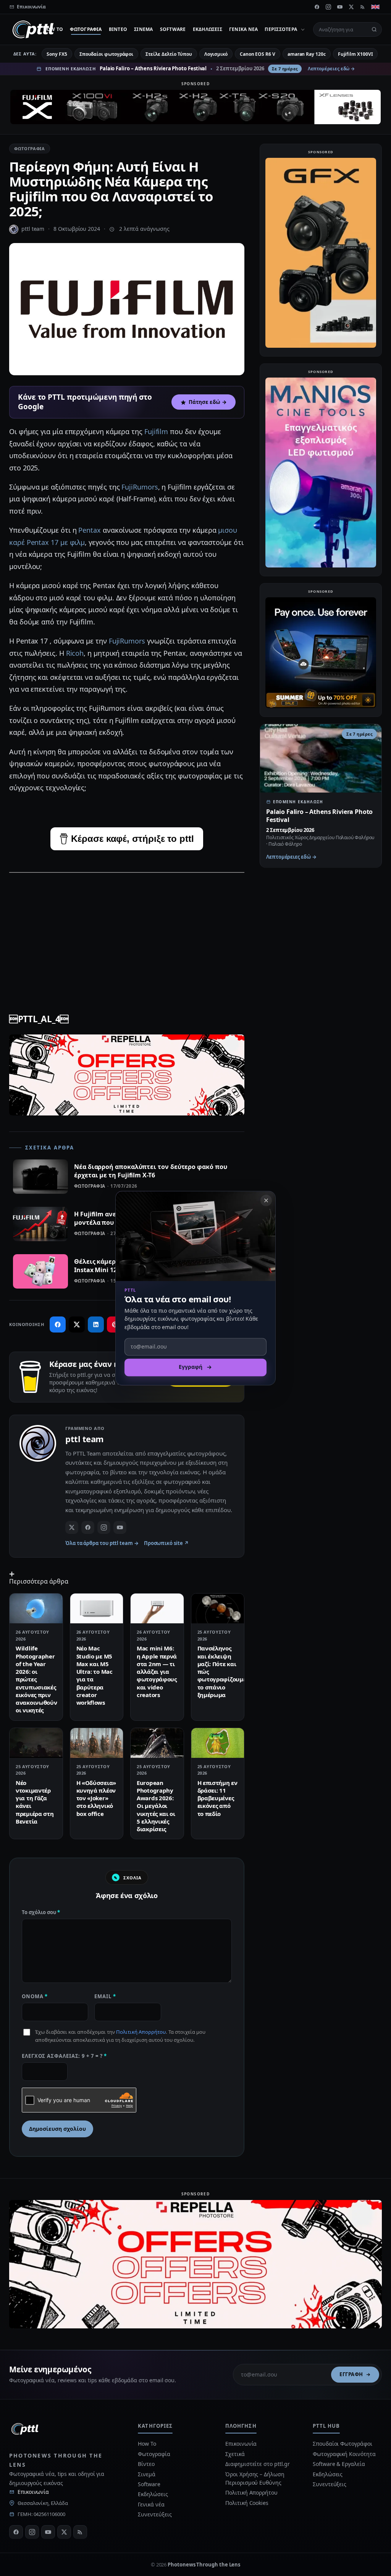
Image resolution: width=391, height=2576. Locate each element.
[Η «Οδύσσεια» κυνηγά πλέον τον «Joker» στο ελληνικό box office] (97, 1743)
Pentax (90, 530)
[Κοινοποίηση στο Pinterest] (115, 1324)
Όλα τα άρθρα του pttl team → (102, 1543)
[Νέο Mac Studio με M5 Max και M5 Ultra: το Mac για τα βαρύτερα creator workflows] (97, 1608)
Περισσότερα (281, 29)
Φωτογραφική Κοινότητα (344, 2454)
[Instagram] (328, 7)
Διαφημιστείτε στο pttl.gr (258, 2464)
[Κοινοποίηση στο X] (77, 1324)
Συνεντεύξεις (155, 2514)
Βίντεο (118, 29)
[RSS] (363, 7)
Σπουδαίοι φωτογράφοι (106, 54)
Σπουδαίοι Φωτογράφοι (342, 2444)
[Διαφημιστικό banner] (195, 107)
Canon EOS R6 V (258, 54)
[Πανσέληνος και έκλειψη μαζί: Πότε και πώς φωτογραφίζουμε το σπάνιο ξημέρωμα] (218, 1608)
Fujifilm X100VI (355, 54)
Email (105, 1996)
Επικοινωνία (33, 2492)
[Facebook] (317, 7)
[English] (375, 7)
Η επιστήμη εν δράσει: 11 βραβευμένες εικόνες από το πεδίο (217, 1798)
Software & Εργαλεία (339, 2464)
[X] (351, 7)
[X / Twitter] (72, 1527)
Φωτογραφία (86, 29)
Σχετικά (235, 2454)
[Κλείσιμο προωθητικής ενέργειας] (266, 1200)
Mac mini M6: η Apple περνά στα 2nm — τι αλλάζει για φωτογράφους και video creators (157, 1671)
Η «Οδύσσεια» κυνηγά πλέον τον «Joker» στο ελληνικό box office (96, 1798)
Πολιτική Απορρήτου (141, 2032)
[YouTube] (340, 7)
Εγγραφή (351, 2374)
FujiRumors (140, 487)
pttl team (33, 229)
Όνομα (35, 1996)
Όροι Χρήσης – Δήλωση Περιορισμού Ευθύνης (255, 2478)
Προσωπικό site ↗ (166, 1543)
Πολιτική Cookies (247, 2503)
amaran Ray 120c (307, 54)
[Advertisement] (127, 934)
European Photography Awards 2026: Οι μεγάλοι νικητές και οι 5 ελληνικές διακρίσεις (156, 1806)
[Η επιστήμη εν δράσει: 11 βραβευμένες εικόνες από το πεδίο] (218, 1743)
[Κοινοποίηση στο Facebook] (58, 1324)
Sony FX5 (57, 54)
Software (173, 29)
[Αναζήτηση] (374, 29)
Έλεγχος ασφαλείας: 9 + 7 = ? (64, 2056)
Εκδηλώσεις (208, 29)
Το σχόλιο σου (41, 1912)
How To (53, 29)
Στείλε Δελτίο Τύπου (169, 54)
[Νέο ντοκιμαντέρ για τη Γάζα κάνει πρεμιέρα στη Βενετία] (36, 1743)
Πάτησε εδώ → (208, 402)
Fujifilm (156, 431)
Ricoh (75, 653)
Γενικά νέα (243, 29)
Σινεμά (143, 29)
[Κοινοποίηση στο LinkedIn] (96, 1324)
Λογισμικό (216, 54)
